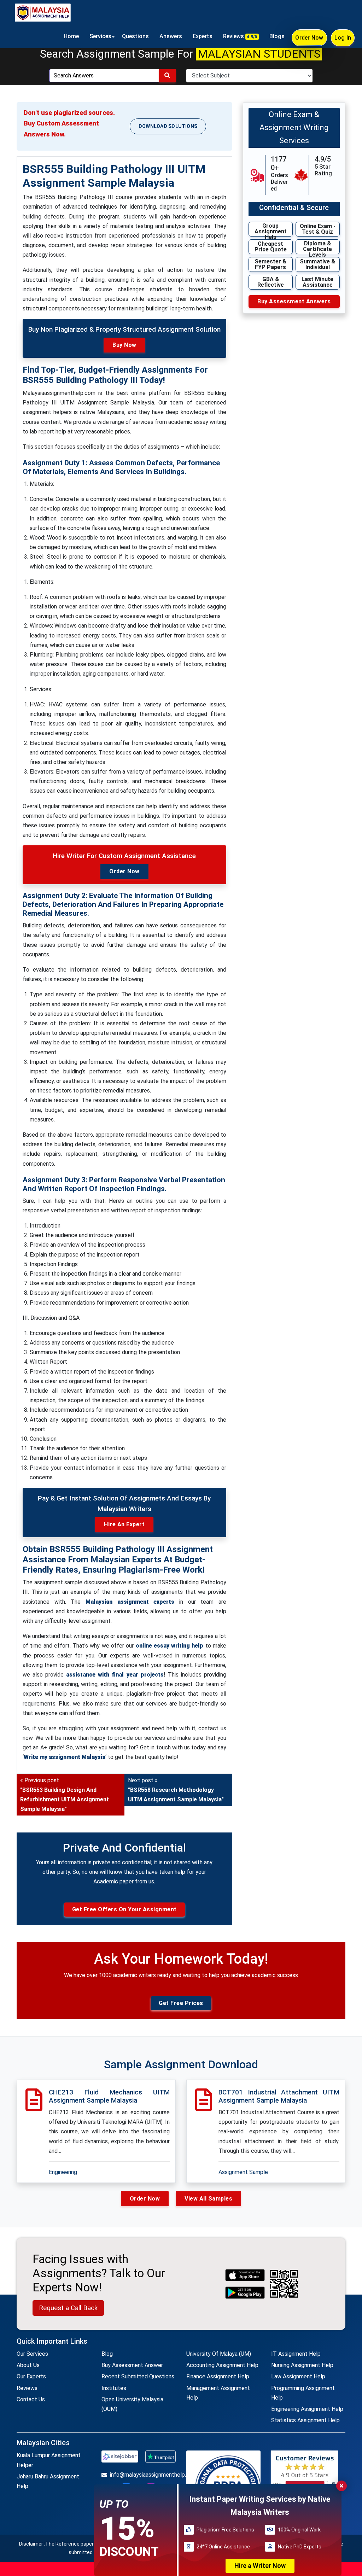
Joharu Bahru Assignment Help (48, 2481)
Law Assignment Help (298, 2376)
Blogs (277, 36)
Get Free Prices (181, 2003)
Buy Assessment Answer (132, 2365)
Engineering (63, 2172)
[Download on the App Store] (245, 2275)
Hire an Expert (124, 1524)
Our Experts (31, 2376)
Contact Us (31, 2399)
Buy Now (124, 345)
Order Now (309, 38)
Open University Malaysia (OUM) (132, 2404)
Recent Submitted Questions (138, 2376)
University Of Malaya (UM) (219, 2354)
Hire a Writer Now (260, 2566)
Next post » (176, 1790)
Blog (107, 2354)
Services (100, 36)
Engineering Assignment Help (307, 2409)
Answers (171, 36)
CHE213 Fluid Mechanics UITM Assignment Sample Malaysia (109, 2096)
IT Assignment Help (296, 2354)
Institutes (114, 2388)
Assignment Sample (243, 2172)
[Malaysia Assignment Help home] (43, 12)
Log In (343, 38)
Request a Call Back (68, 2308)
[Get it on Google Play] (245, 2293)
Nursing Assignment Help (302, 2365)
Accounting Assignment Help (222, 2365)
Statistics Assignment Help (305, 2420)
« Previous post (65, 1795)
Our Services (32, 2354)
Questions (135, 36)
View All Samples (208, 2199)
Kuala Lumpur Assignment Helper (49, 2460)
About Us (28, 2365)
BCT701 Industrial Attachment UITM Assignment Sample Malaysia (279, 2096)
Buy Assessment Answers (294, 301)
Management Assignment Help (218, 2393)
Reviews (240, 36)
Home (71, 36)
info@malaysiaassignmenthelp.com (143, 2475)
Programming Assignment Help (303, 2393)
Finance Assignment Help (218, 2376)
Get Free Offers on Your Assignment (124, 1909)
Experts (203, 36)
